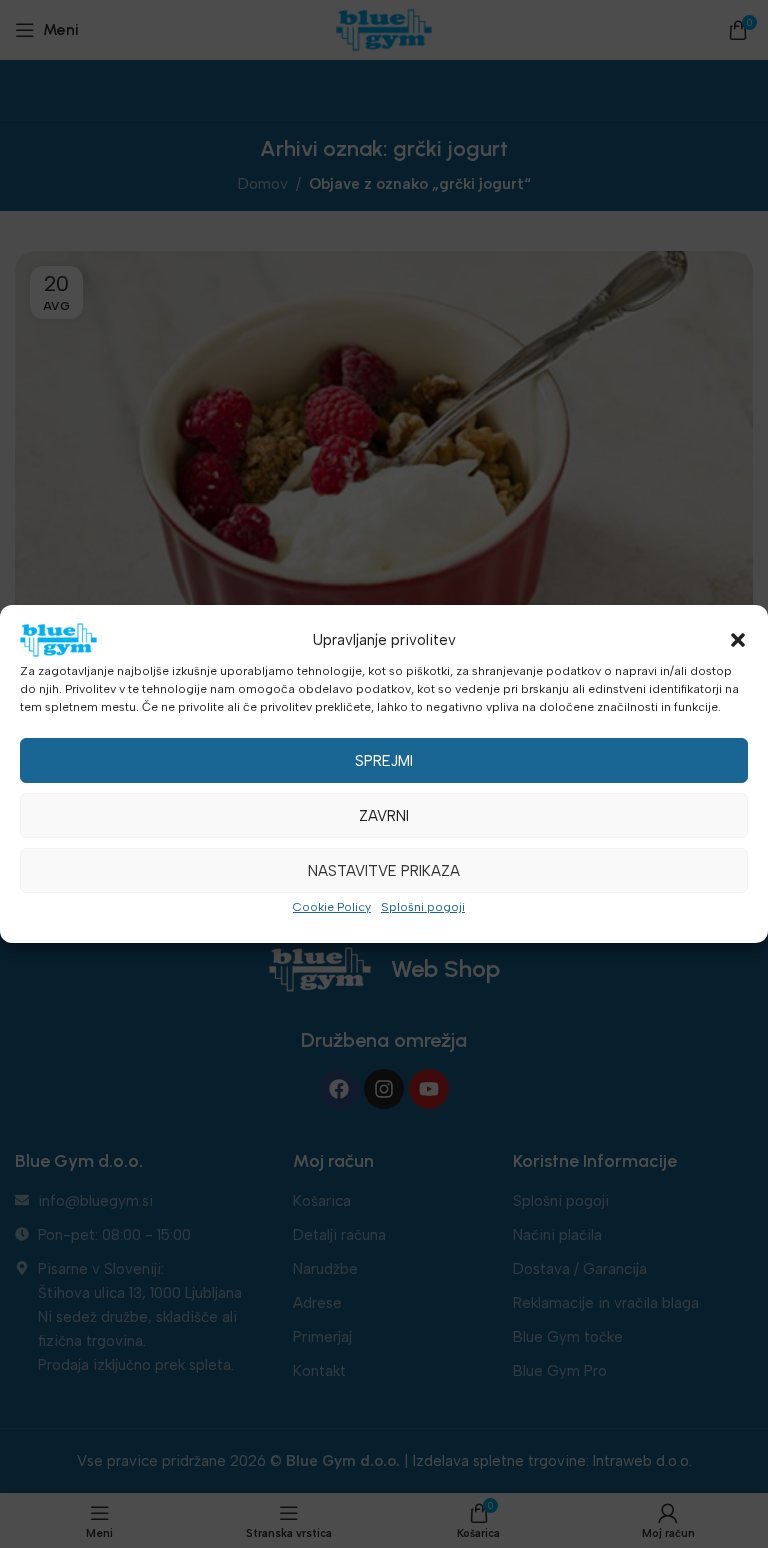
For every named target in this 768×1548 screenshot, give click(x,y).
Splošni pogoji (423, 907)
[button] (738, 640)
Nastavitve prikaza (384, 871)
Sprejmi (384, 761)
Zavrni (384, 816)
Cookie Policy (332, 907)
